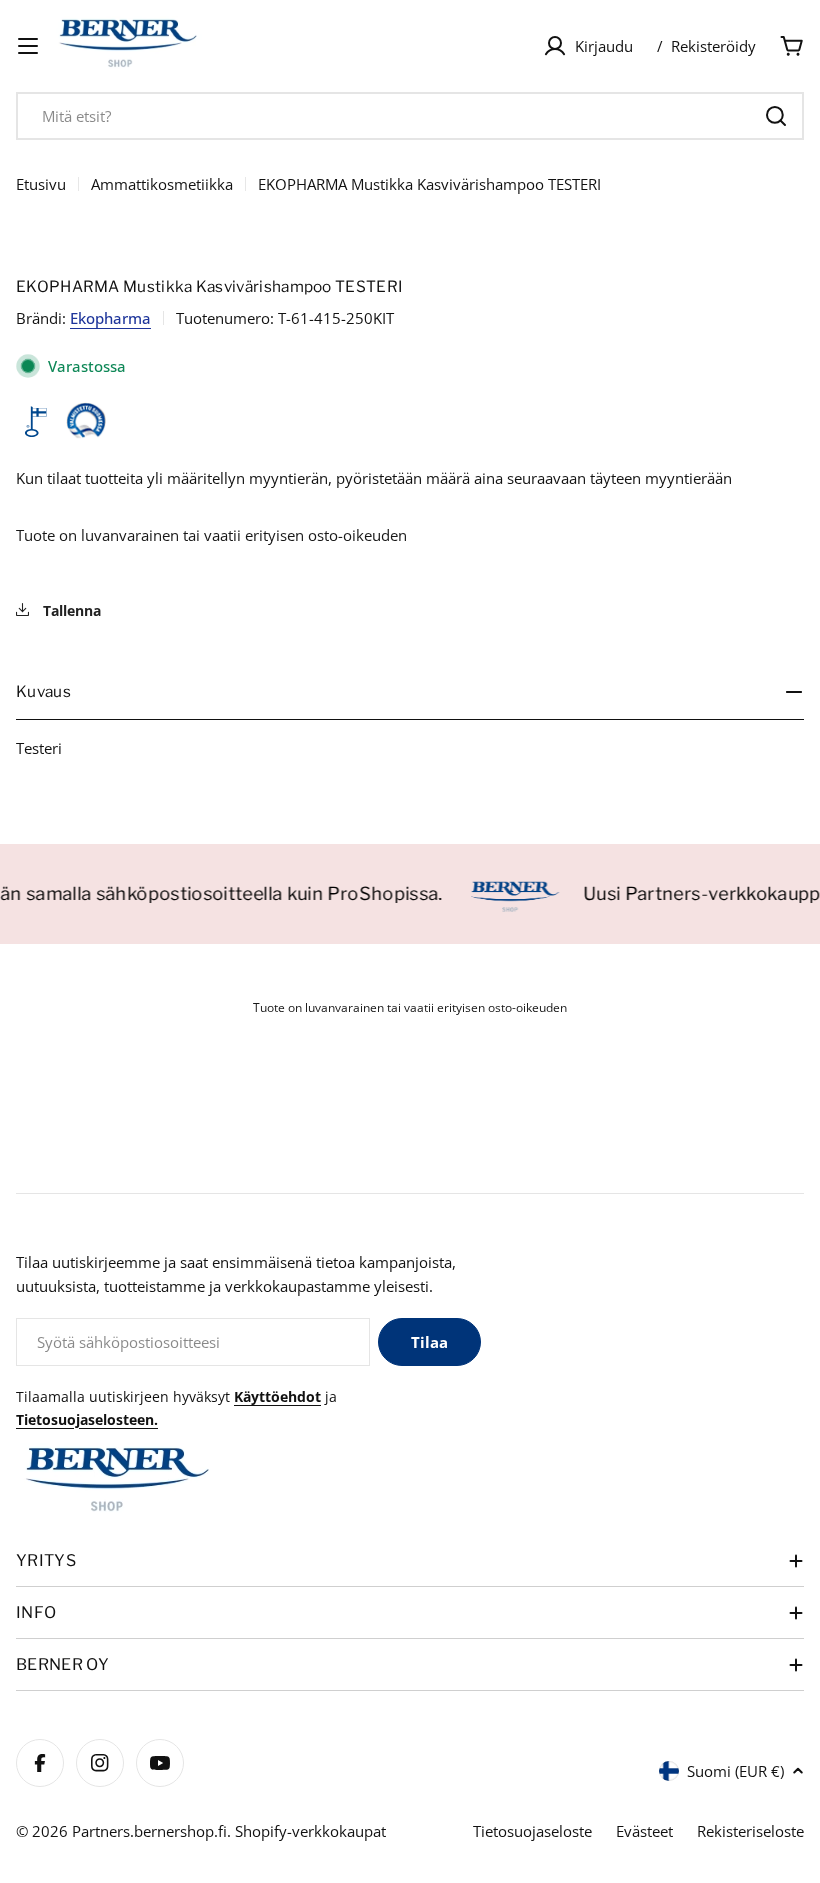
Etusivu (41, 184)
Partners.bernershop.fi (149, 1831)
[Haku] (776, 116)
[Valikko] (28, 46)
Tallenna (70, 610)
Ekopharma (110, 318)
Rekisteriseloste (750, 1831)
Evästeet (644, 1831)
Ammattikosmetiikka (162, 184)
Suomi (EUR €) (735, 1771)
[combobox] (410, 116)
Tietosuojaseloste (532, 1831)
